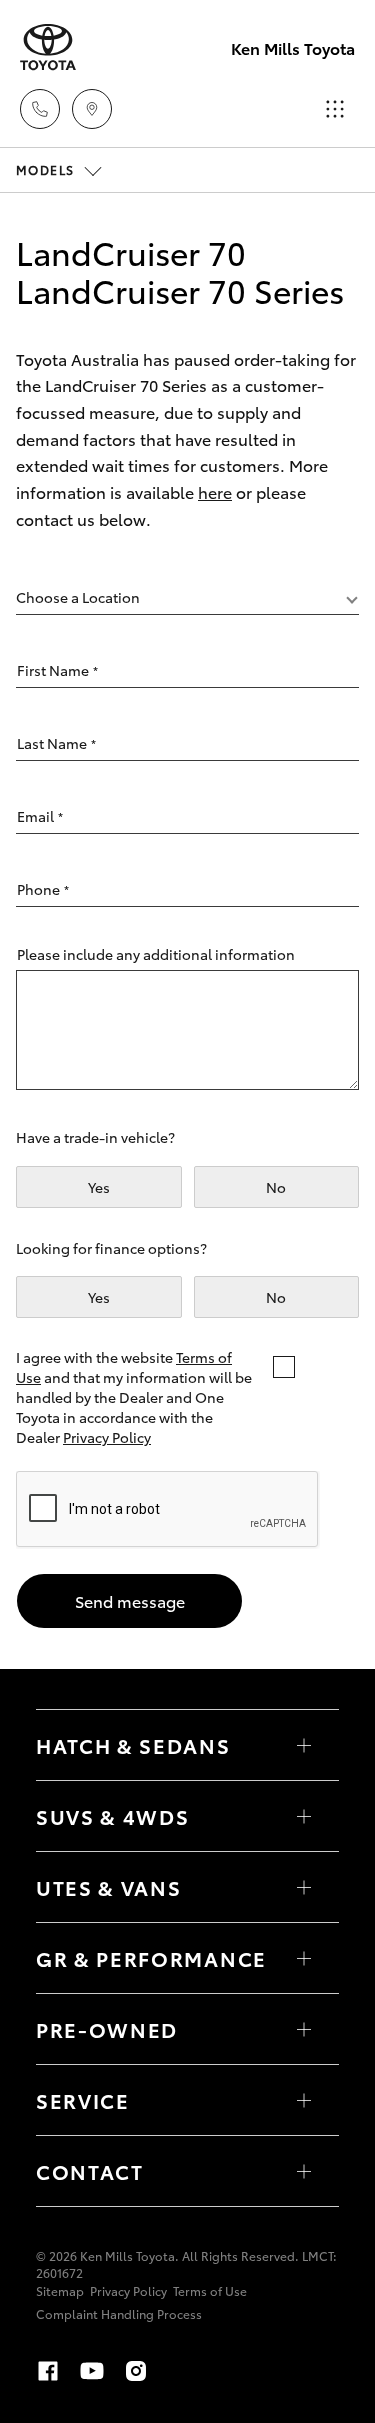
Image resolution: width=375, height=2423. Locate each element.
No (276, 1187)
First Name (57, 670)
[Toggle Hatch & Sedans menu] (304, 1745)
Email (40, 816)
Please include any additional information (156, 954)
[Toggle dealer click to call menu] (40, 109)
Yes (99, 1187)
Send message (130, 1600)
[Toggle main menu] (335, 109)
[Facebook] (48, 2371)
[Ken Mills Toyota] (48, 47)
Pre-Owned (107, 2029)
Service (83, 2100)
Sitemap (60, 2290)
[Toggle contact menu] (304, 2029)
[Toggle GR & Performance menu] (304, 1958)
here (215, 491)
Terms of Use (210, 2290)
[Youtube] (92, 2371)
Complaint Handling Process (119, 2313)
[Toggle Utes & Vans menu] (304, 1887)
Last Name (56, 743)
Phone (43, 889)
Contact (90, 2171)
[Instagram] (136, 2371)
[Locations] (92, 109)
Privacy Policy (107, 1437)
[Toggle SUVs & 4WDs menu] (304, 1816)
